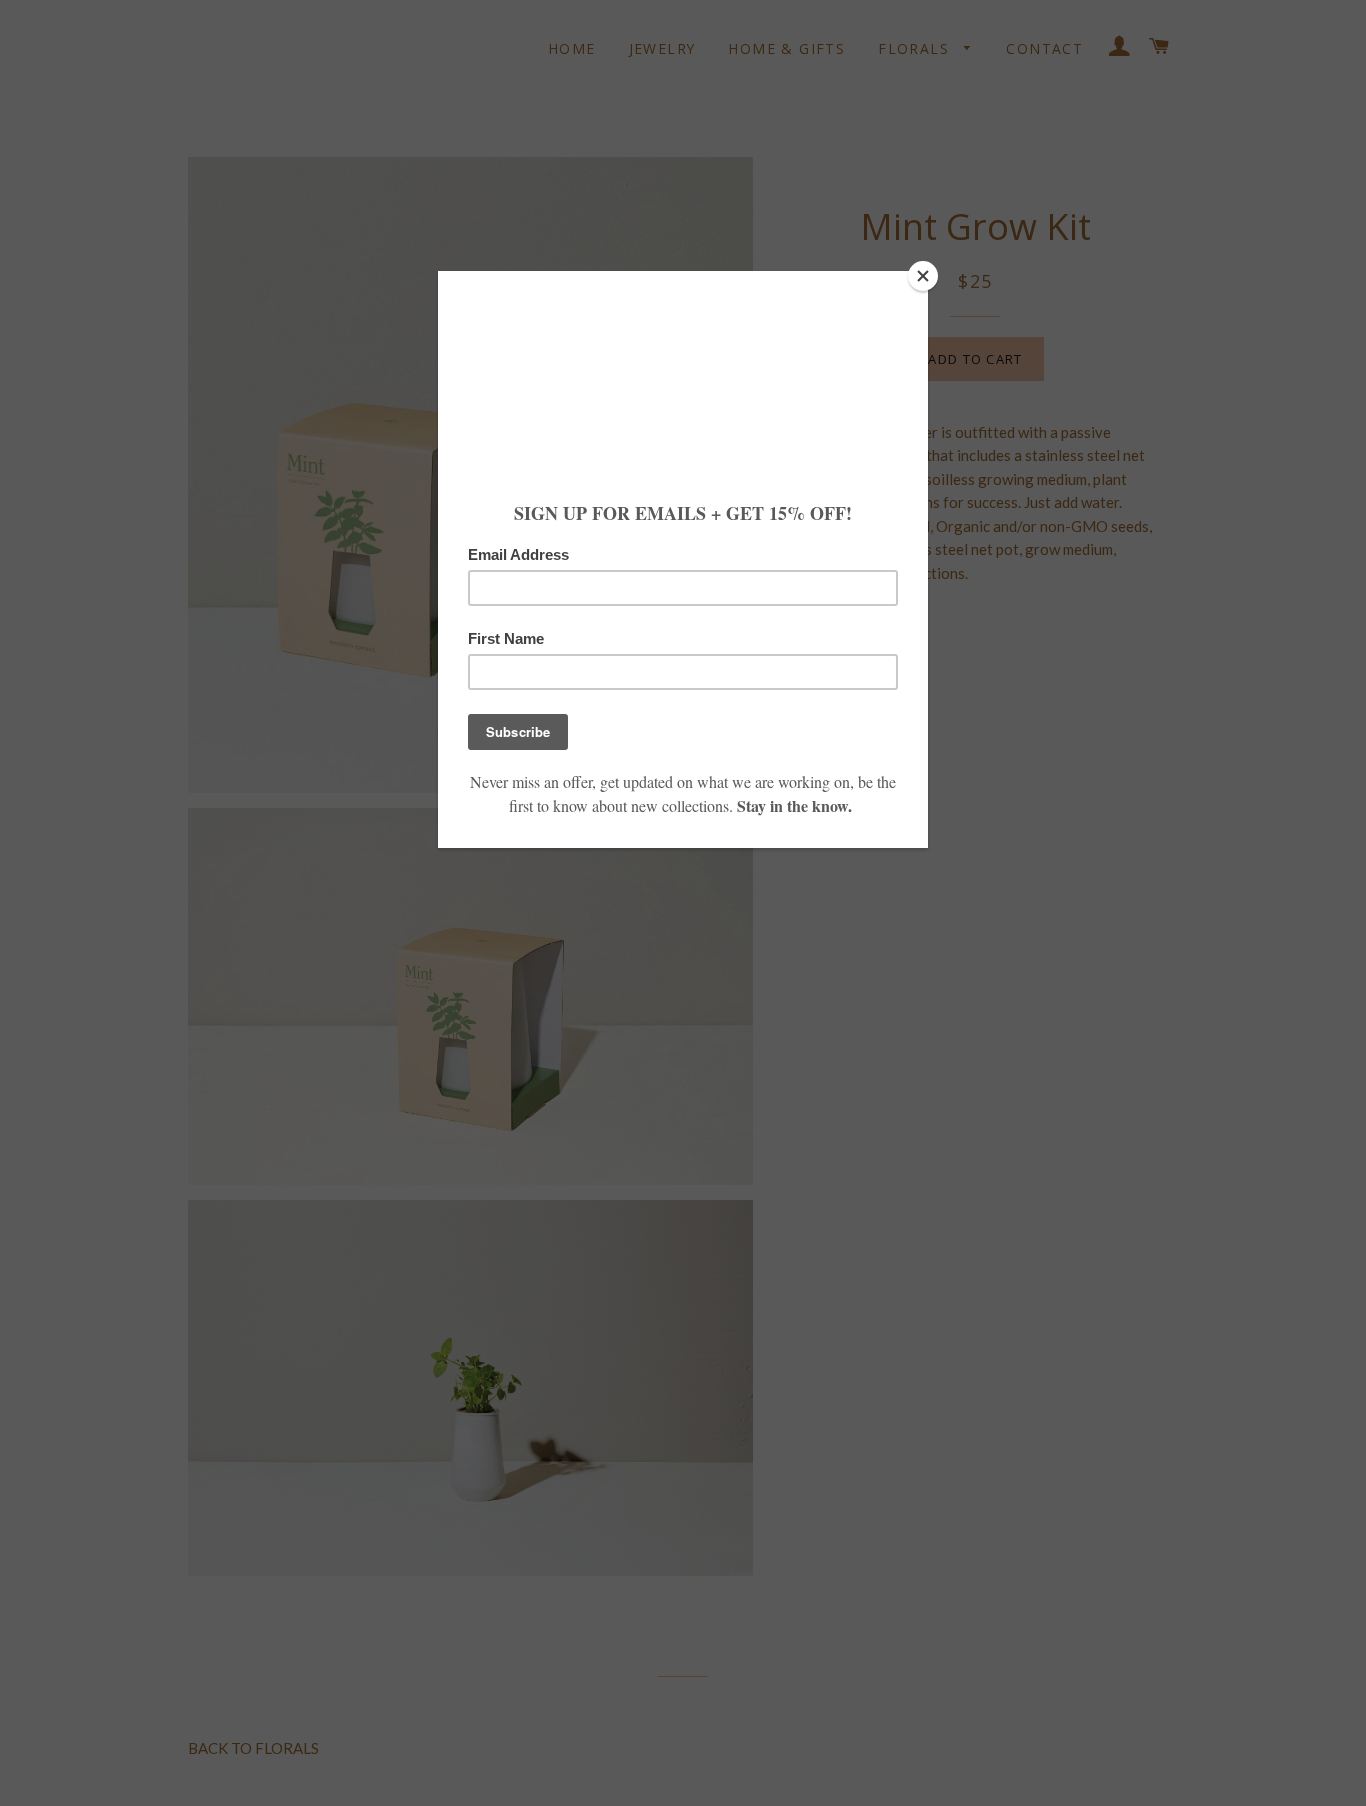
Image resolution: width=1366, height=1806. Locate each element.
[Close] (923, 276)
